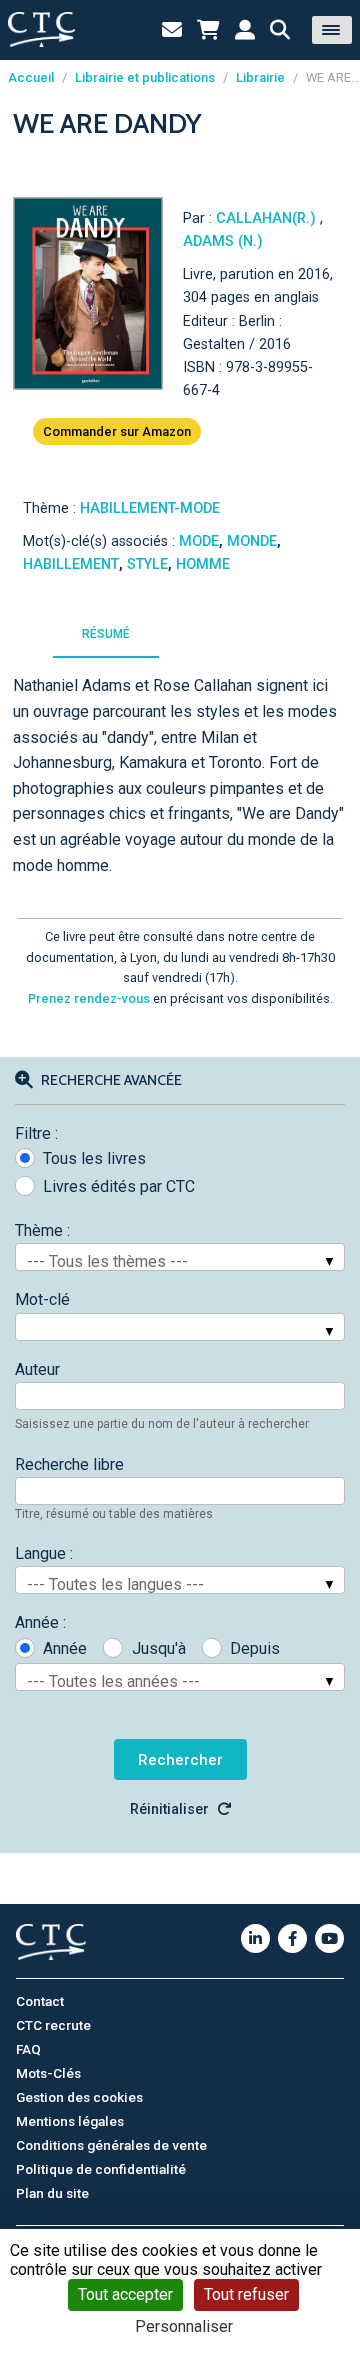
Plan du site (52, 2193)
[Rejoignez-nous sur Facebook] (292, 1938)
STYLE (147, 564)
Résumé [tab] (106, 634)
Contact (40, 2001)
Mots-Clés (48, 2073)
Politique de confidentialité (101, 2169)
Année (65, 1648)
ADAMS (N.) (223, 241)
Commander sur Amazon (117, 431)
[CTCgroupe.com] (41, 29)
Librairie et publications (145, 77)
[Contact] (172, 30)
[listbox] (180, 1257)
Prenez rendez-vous (89, 998)
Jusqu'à (158, 1648)
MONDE (252, 541)
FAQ (28, 2049)
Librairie (260, 77)
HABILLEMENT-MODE (150, 508)
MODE (199, 541)
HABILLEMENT (71, 564)
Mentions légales (70, 2121)
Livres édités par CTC (119, 1186)
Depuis (255, 1648)
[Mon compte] (245, 30)
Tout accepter (125, 2294)
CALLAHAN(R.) (268, 218)
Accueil (31, 77)
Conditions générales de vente (111, 2145)
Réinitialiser (169, 1809)
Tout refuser (246, 2294)
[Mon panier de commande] (208, 30)
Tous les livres (94, 1158)
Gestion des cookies (79, 2097)
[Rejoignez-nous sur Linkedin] (255, 1938)
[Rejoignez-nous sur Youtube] (329, 1938)
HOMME (203, 564)
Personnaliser (184, 2326)
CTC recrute (53, 2025)
